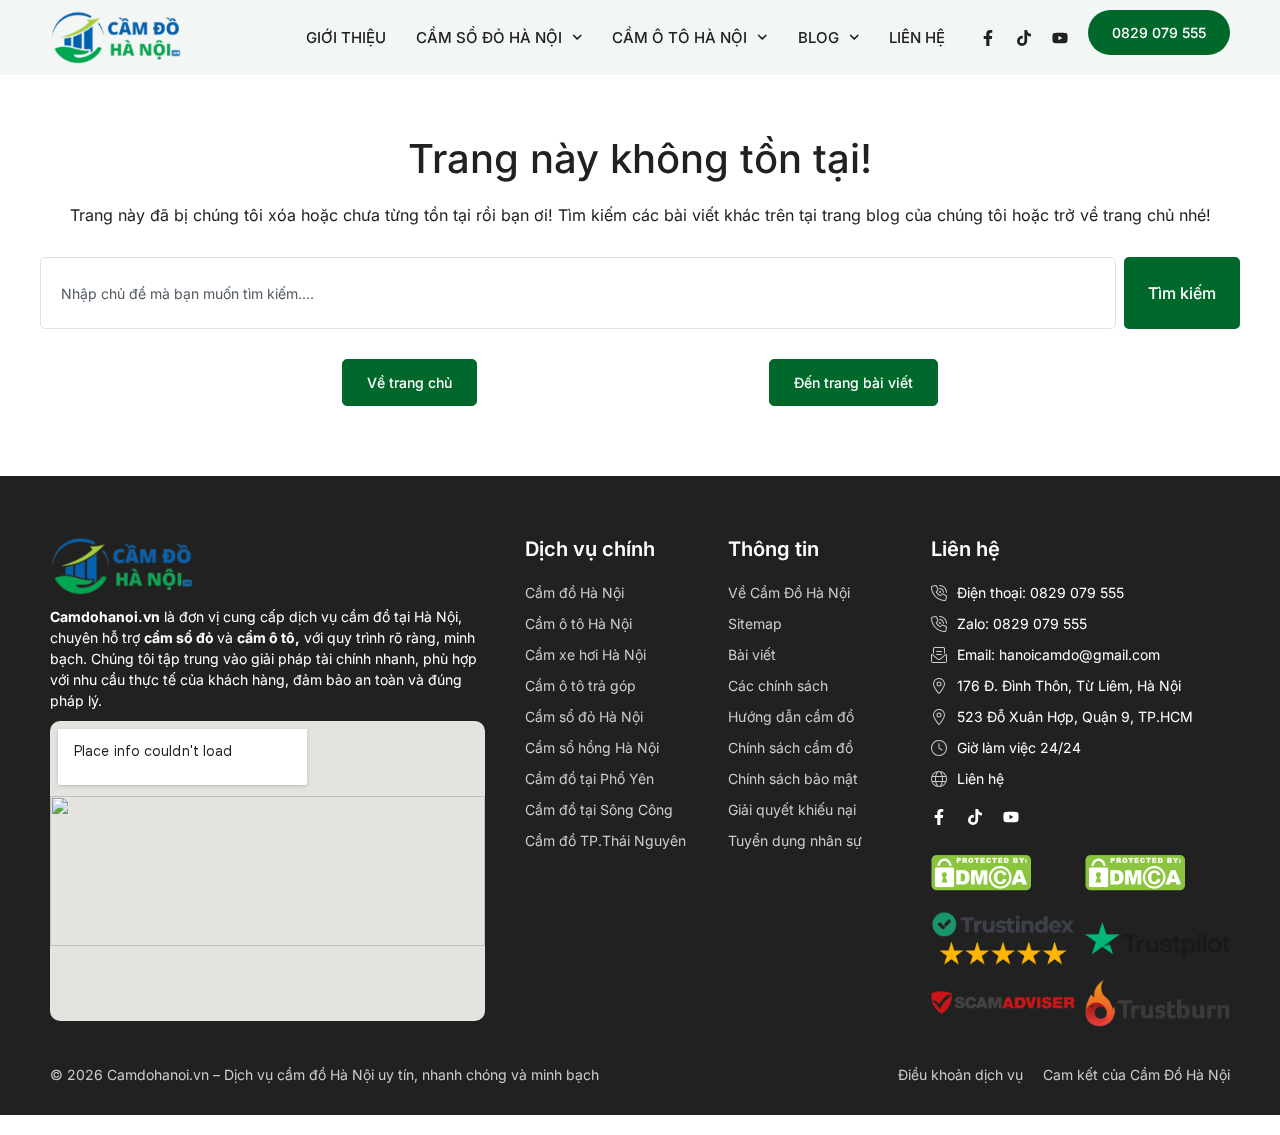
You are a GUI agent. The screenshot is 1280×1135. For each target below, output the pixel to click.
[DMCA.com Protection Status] (1135, 885)
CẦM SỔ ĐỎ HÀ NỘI (489, 37)
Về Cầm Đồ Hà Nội (789, 592)
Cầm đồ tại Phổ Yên (589, 778)
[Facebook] (939, 817)
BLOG (818, 37)
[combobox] (578, 293)
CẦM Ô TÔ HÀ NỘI (679, 37)
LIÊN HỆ (917, 37)
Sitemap (755, 623)
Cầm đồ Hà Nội (574, 592)
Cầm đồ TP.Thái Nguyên (605, 840)
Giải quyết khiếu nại (792, 809)
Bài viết (752, 654)
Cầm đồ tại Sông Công (599, 809)
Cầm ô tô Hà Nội (578, 623)
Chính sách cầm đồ (790, 747)
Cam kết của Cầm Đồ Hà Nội (1136, 1074)
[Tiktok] (975, 817)
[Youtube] (1011, 817)
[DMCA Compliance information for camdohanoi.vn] (981, 885)
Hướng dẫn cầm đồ (791, 716)
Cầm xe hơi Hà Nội (585, 654)
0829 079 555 (1159, 32)
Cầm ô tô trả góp (580, 685)
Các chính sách (778, 685)
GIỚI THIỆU (346, 37)
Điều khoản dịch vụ (960, 1074)
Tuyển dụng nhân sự (795, 840)
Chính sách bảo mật (793, 778)
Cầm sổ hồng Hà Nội (592, 747)
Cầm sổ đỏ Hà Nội (584, 716)
